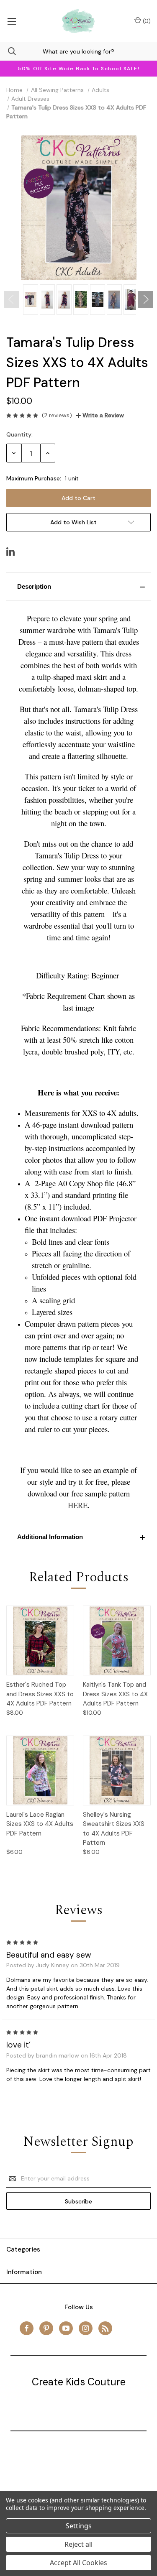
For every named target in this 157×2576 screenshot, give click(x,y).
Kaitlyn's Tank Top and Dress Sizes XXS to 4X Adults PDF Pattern (115, 1694)
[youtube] (66, 2328)
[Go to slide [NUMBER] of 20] (12, 299)
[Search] (8, 51)
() (146, 21)
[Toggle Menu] (12, 21)
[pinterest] (46, 2328)
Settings (79, 2526)
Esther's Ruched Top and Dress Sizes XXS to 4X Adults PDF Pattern (40, 1694)
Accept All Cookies (78, 2563)
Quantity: (19, 434)
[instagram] (86, 2328)
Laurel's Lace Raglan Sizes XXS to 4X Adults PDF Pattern (40, 1824)
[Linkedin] (10, 551)
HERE (78, 1505)
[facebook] (27, 2328)
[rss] (105, 2328)
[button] (78, 587)
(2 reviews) (57, 415)
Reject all (78, 2544)
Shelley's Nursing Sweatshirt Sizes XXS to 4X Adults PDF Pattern (114, 1829)
